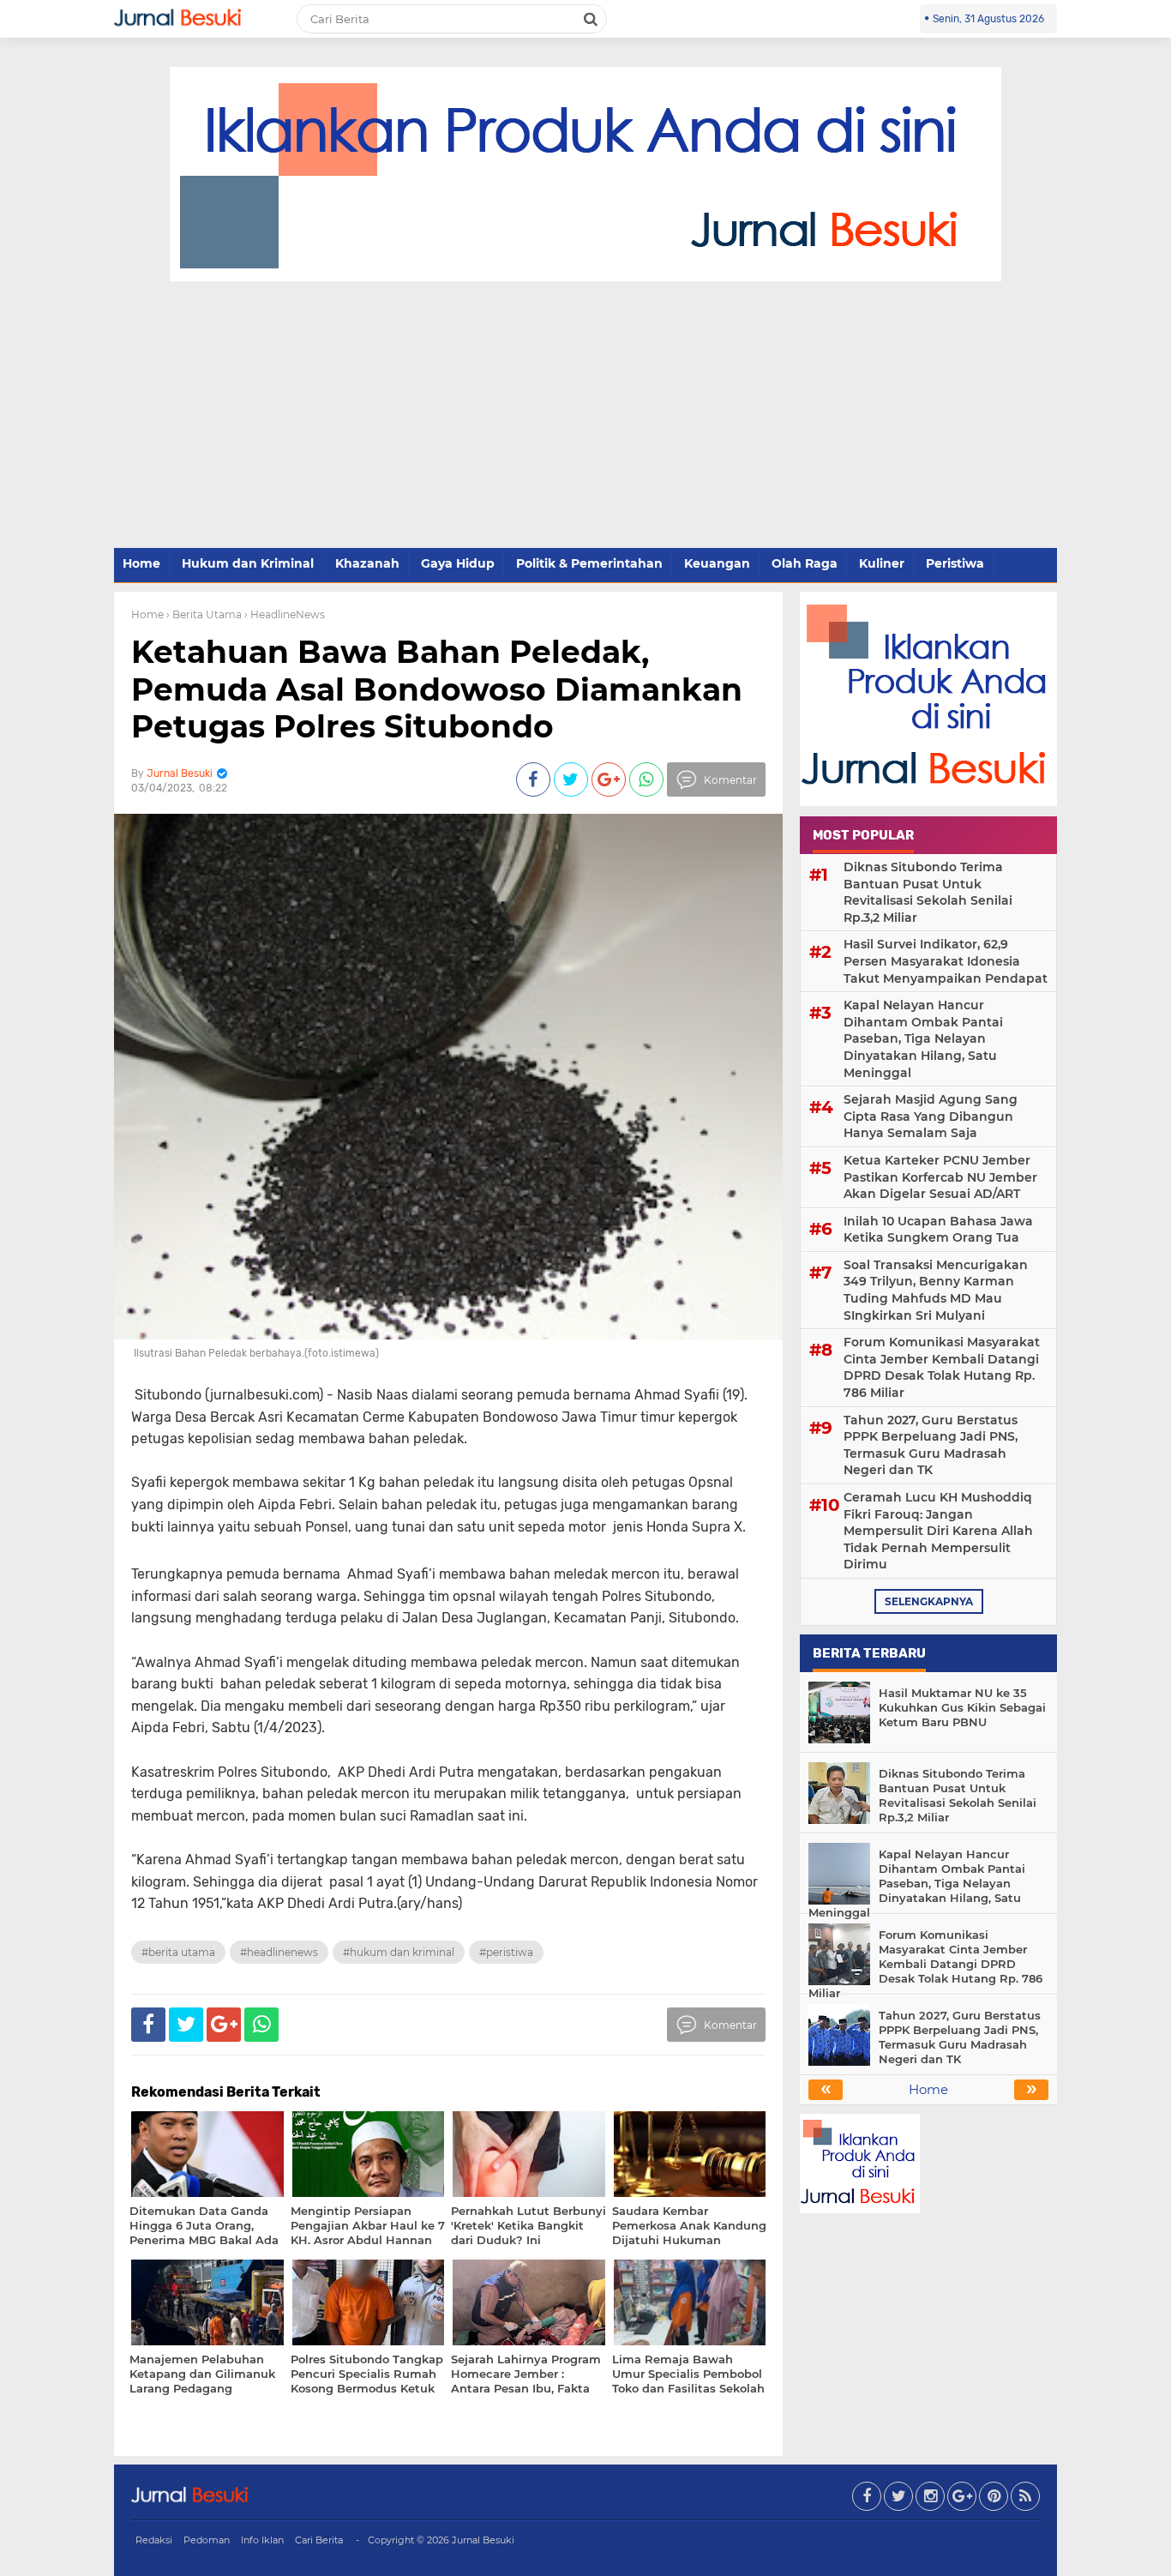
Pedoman (207, 2540)
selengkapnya (929, 1601)
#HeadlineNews (279, 1952)
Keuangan (717, 563)
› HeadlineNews (285, 614)
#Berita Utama (178, 1952)
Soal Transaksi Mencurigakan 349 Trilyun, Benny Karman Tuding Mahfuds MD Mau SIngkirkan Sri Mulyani (936, 1290)
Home (141, 563)
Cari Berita (319, 2540)
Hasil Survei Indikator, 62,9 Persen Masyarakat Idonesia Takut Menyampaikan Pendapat (946, 961)
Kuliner (882, 563)
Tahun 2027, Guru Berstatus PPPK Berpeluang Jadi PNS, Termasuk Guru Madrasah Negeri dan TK (931, 1445)
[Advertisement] (585, 416)
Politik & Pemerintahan (589, 563)
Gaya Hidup (458, 563)
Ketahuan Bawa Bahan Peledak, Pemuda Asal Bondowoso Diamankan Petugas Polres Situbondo (437, 689)
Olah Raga (805, 563)
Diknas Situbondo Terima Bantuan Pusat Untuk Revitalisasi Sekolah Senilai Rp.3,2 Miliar (928, 892)
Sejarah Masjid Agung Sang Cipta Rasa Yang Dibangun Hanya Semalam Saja (931, 1116)
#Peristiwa (506, 1952)
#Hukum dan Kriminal (399, 1952)
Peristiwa (955, 563)
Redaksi (154, 2540)
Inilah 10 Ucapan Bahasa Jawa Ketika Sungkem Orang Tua (938, 1230)
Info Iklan (262, 2540)
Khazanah (367, 563)
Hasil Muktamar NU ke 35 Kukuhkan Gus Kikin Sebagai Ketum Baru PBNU (962, 1707)
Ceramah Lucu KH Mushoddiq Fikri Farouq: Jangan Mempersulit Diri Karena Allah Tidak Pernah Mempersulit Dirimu (938, 1531)
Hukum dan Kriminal (248, 563)
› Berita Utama (204, 614)
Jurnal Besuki (483, 2540)
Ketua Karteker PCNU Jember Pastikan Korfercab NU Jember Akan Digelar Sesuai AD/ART (940, 1177)
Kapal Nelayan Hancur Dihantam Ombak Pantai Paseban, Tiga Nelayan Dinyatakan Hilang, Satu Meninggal (923, 1038)
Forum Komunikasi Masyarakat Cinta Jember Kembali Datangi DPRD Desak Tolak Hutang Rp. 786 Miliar (942, 1367)
